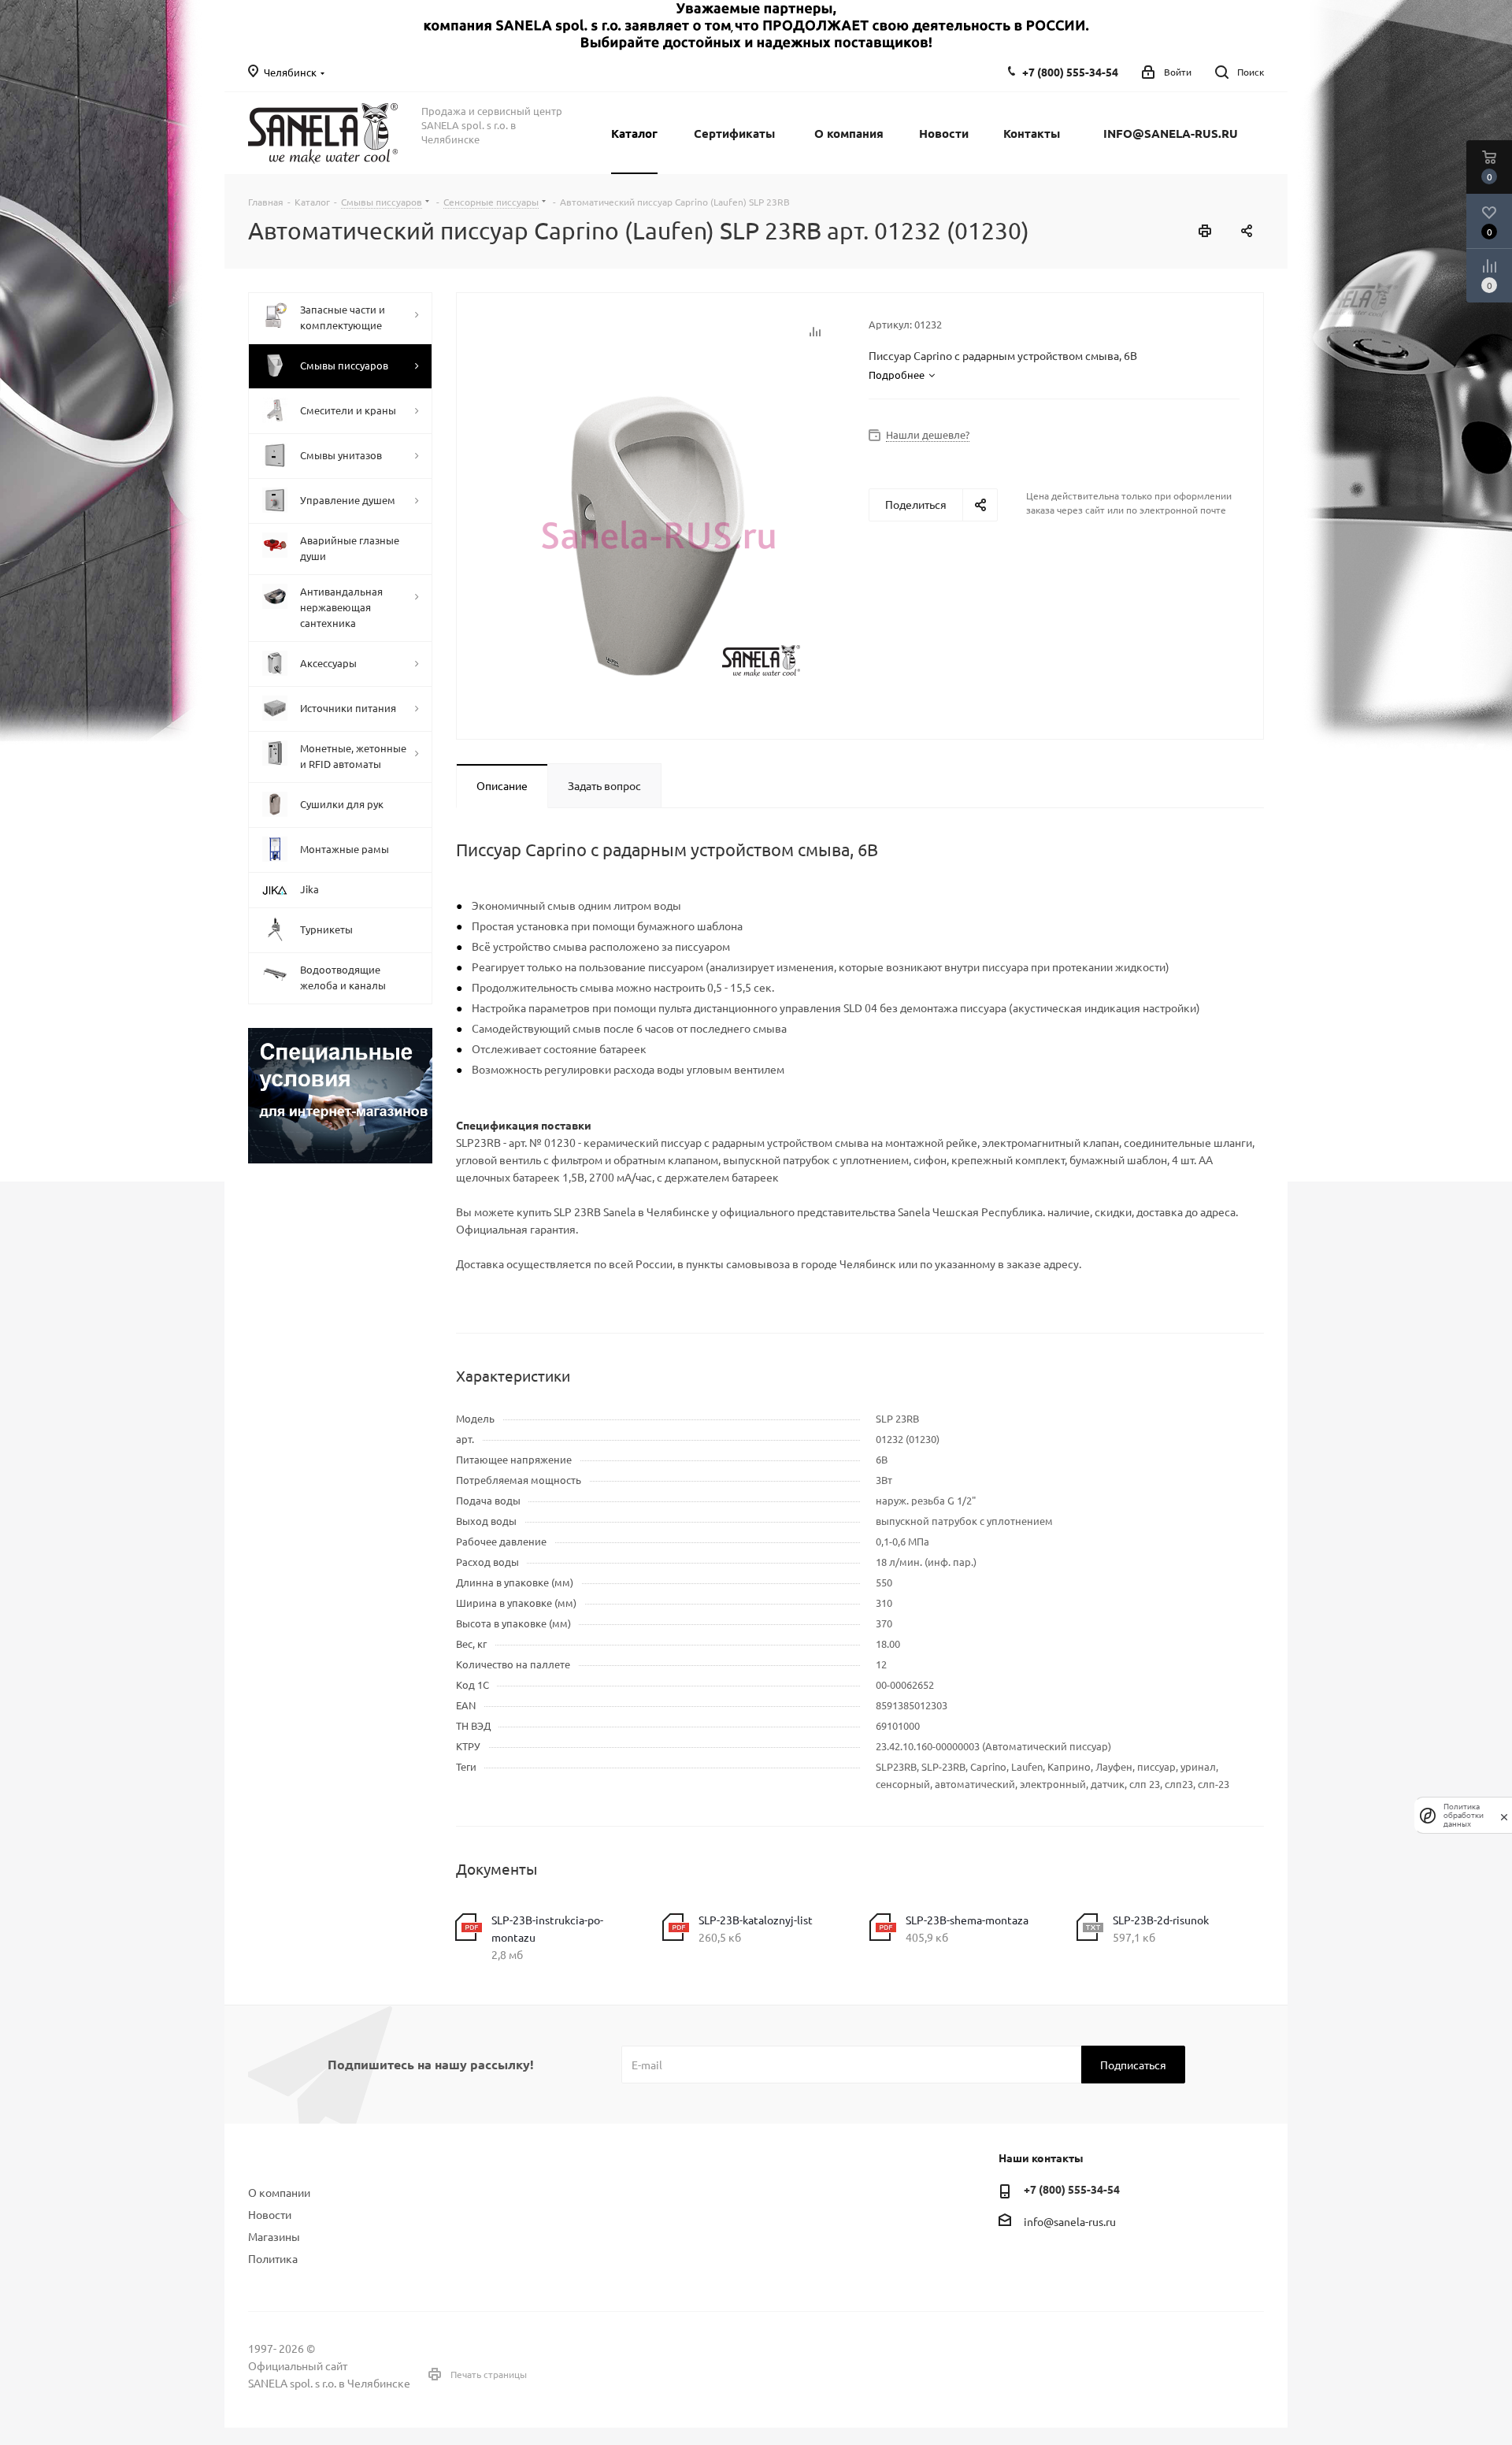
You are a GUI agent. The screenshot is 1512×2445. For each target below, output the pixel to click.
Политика (273, 2258)
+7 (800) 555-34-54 (1070, 72)
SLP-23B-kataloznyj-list (756, 1920)
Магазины (274, 2236)
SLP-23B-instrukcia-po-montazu (547, 1928)
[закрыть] (1504, 1816)
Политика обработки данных (1464, 1815)
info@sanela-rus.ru (1070, 2221)
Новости (270, 2214)
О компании (279, 2192)
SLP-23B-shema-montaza (967, 1920)
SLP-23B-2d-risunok (1161, 1920)
